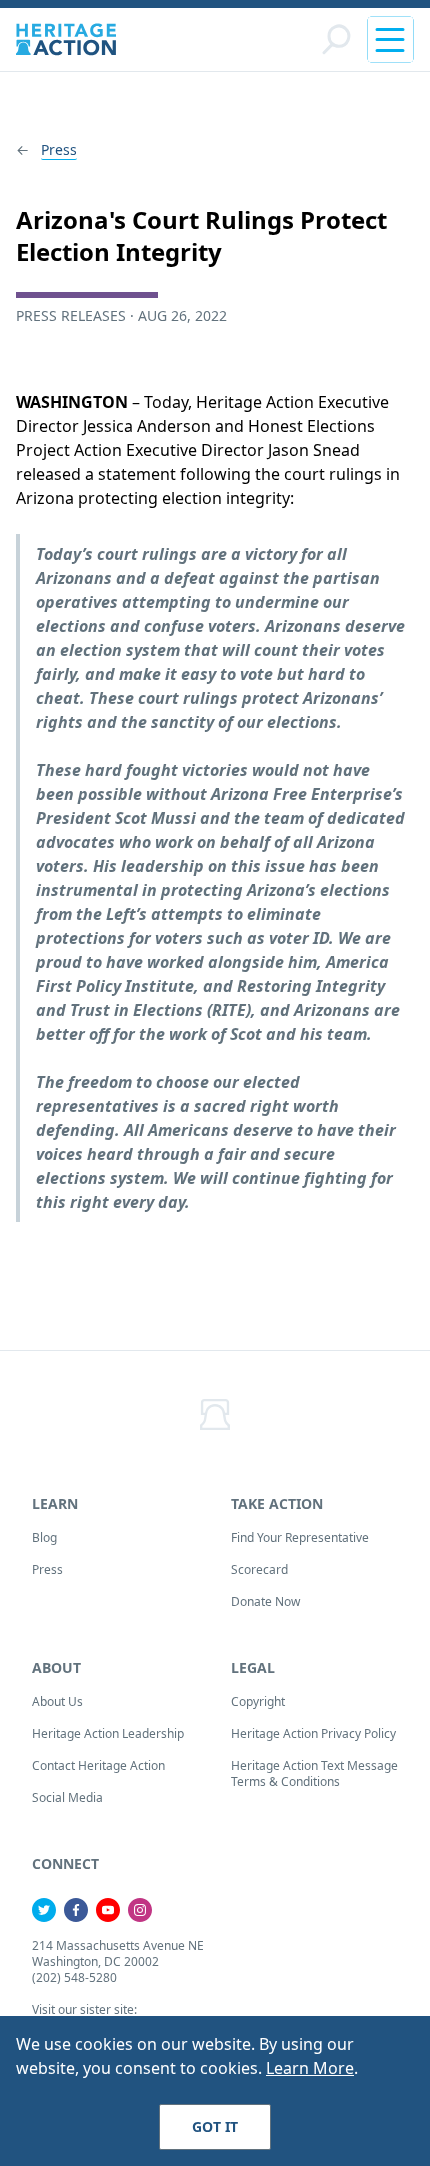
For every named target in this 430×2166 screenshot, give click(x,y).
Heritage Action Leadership (108, 1733)
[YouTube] (108, 1910)
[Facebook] (76, 1910)
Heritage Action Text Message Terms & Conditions (314, 1773)
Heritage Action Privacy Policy (313, 1733)
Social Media (67, 1797)
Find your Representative (300, 1537)
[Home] (66, 39)
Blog (44, 1537)
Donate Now (265, 1601)
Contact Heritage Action (98, 1765)
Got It (215, 2126)
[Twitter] (44, 1910)
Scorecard (259, 1569)
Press (59, 149)
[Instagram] (140, 1910)
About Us (57, 1701)
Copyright (258, 1701)
